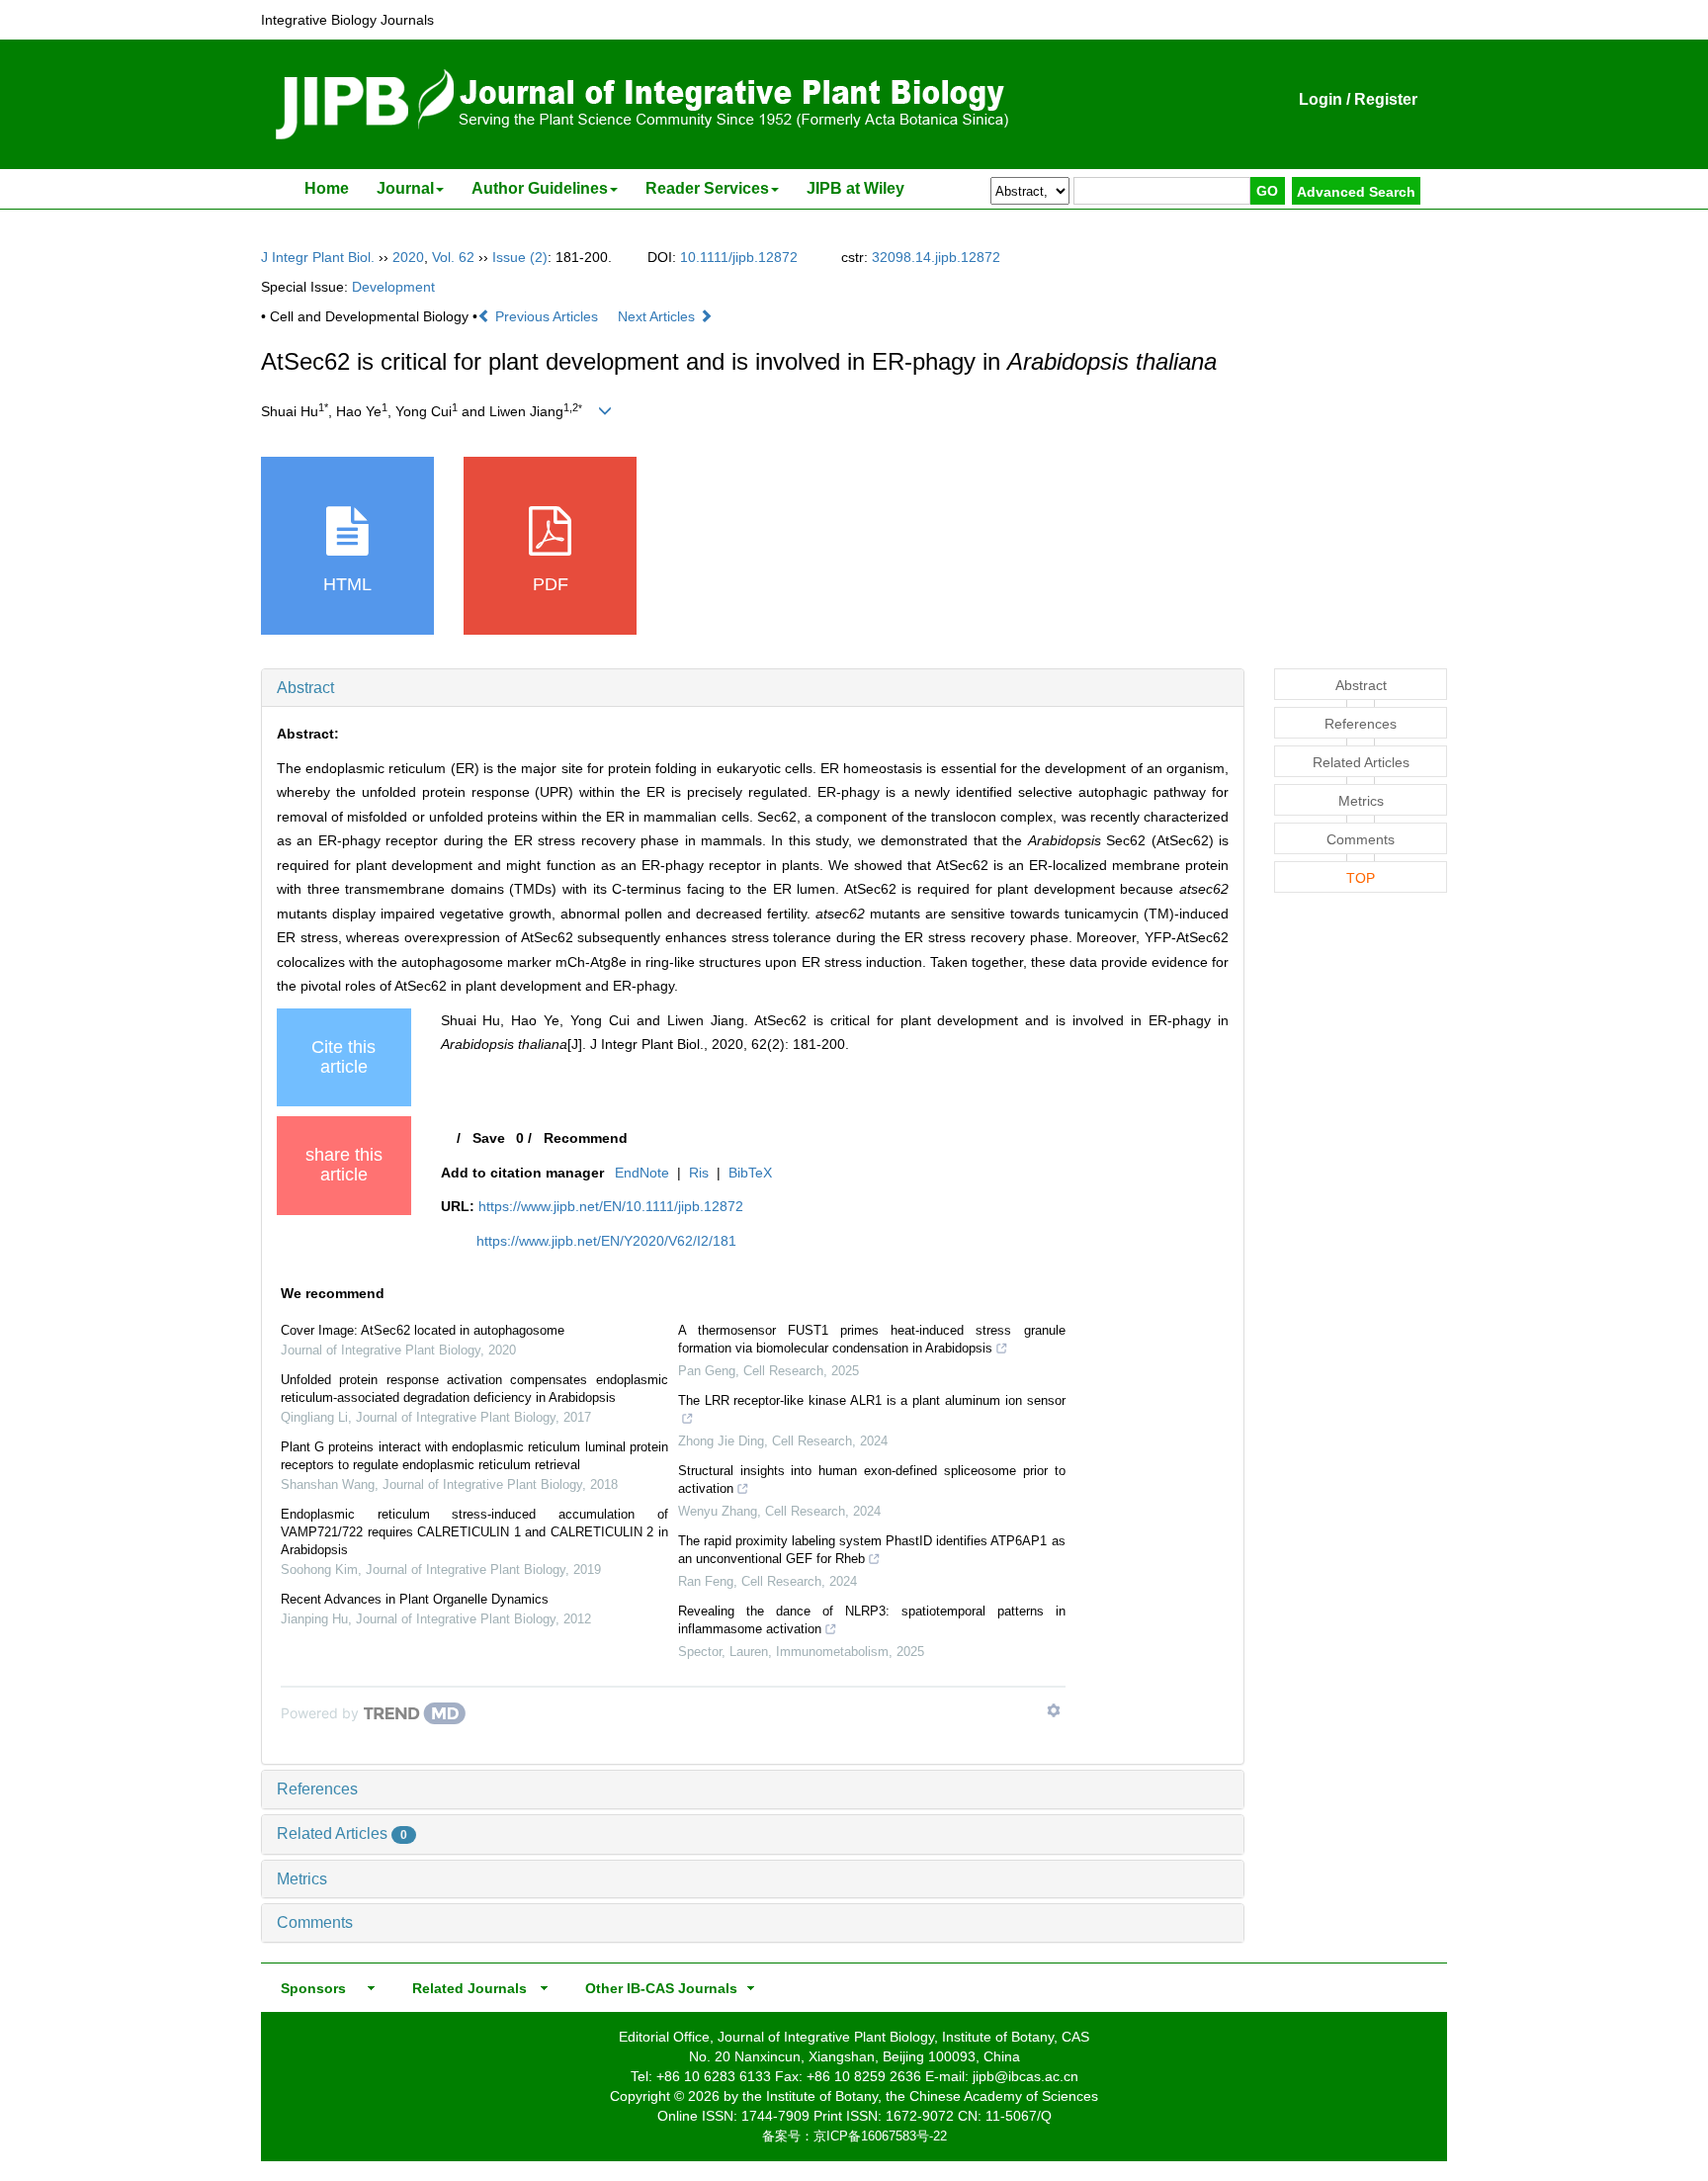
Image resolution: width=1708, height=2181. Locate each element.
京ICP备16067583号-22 (880, 2136)
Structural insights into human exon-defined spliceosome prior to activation (872, 1480)
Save (489, 1138)
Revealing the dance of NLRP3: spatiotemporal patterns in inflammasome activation (872, 1620)
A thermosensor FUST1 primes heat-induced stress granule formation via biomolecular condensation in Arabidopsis (872, 1339)
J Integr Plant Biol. (318, 257)
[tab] (753, 688)
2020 (408, 257)
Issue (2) (520, 257)
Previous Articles (547, 316)
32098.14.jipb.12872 (936, 257)
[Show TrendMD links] (1054, 1710)
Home (327, 188)
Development (393, 287)
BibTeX (750, 1173)
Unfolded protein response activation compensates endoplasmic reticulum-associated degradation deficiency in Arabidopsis (474, 1389)
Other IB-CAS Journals (655, 1988)
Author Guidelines (540, 188)
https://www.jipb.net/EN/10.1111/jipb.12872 (611, 1206)
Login (1321, 99)
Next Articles (658, 316)
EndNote (642, 1173)
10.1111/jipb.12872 (739, 257)
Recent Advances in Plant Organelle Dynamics (415, 1599)
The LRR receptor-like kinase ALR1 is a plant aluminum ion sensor (872, 1400)
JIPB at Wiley (855, 188)
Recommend (586, 1138)
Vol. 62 (453, 257)
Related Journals (466, 1988)
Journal (405, 188)
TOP (1361, 878)
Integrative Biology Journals (347, 20)
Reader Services (707, 188)
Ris (699, 1173)
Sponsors (309, 1988)
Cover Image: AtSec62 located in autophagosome (423, 1330)
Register (1386, 99)
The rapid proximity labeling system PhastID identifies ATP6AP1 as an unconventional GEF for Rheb (872, 1550)
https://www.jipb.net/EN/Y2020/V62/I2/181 (606, 1241)
